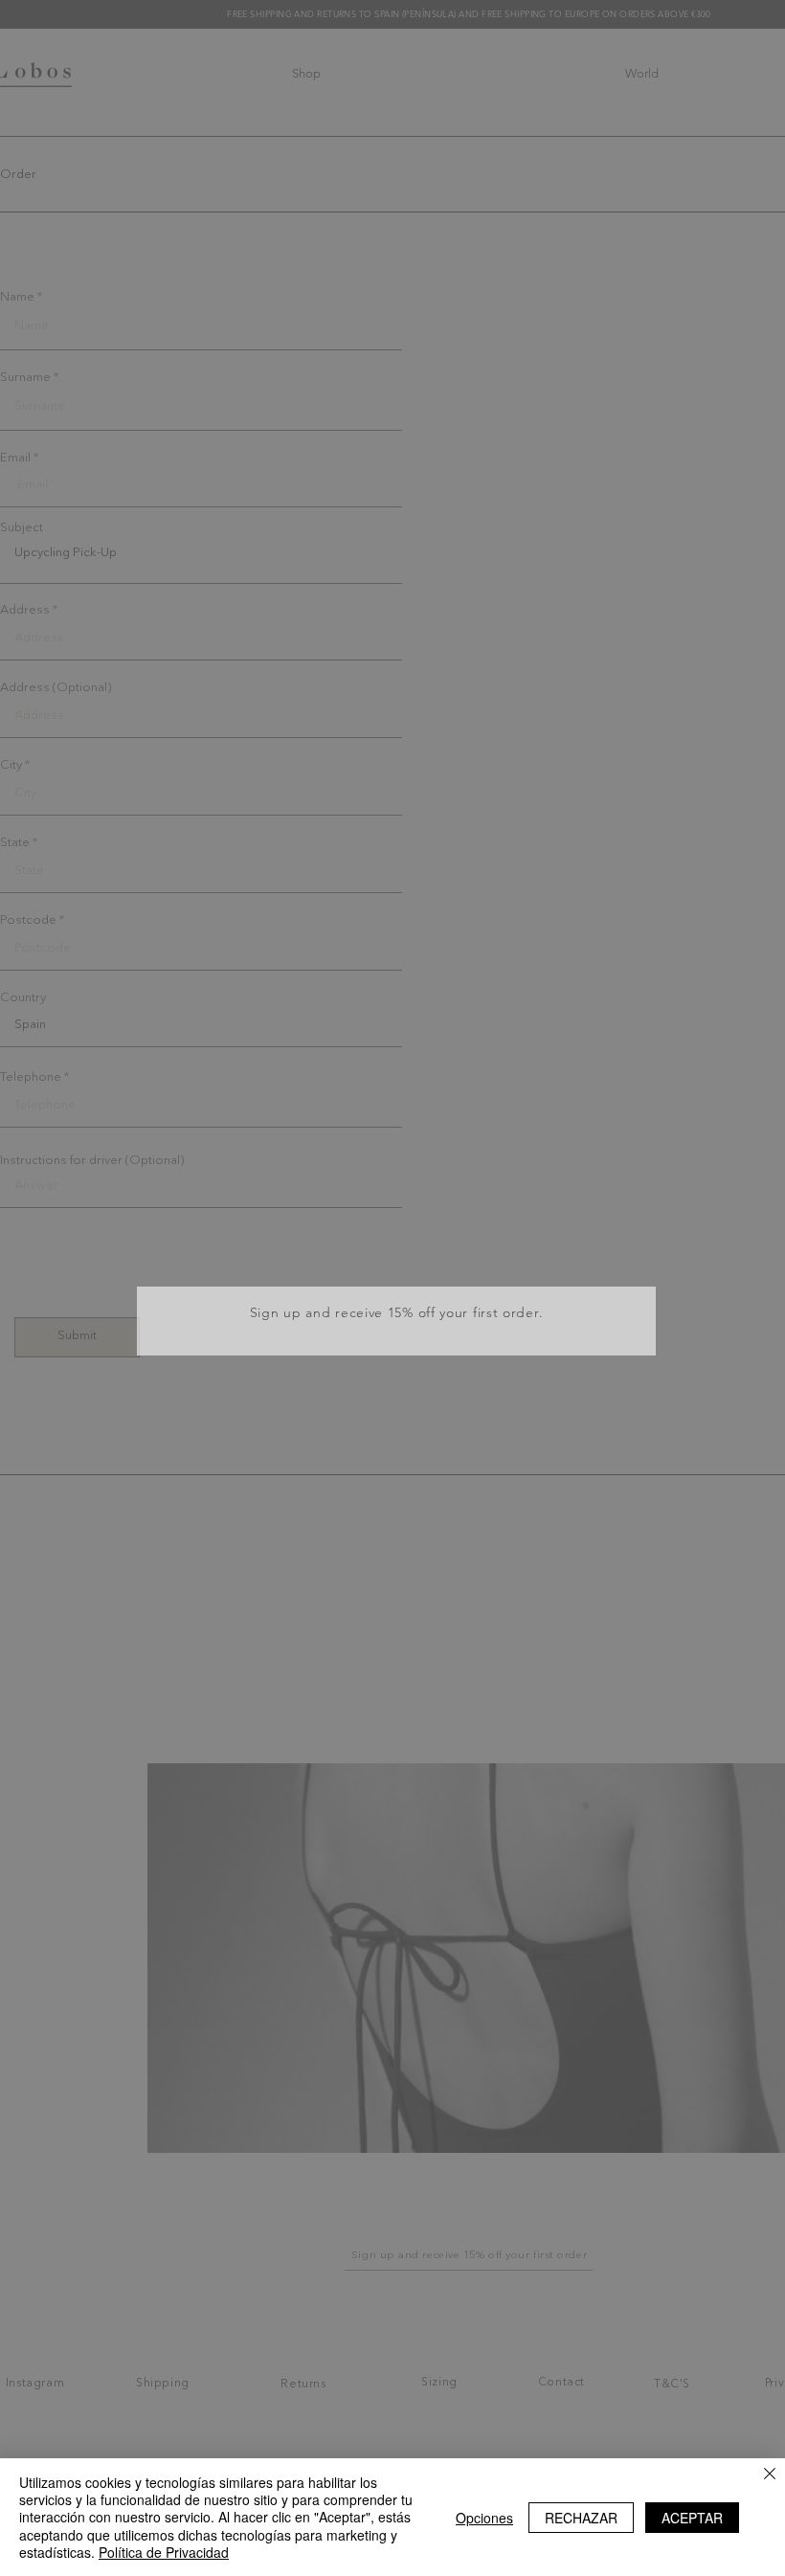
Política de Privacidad (164, 2552)
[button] (636, 1236)
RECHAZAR (581, 2518)
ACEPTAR (692, 2518)
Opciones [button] (484, 2518)
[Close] (770, 2475)
